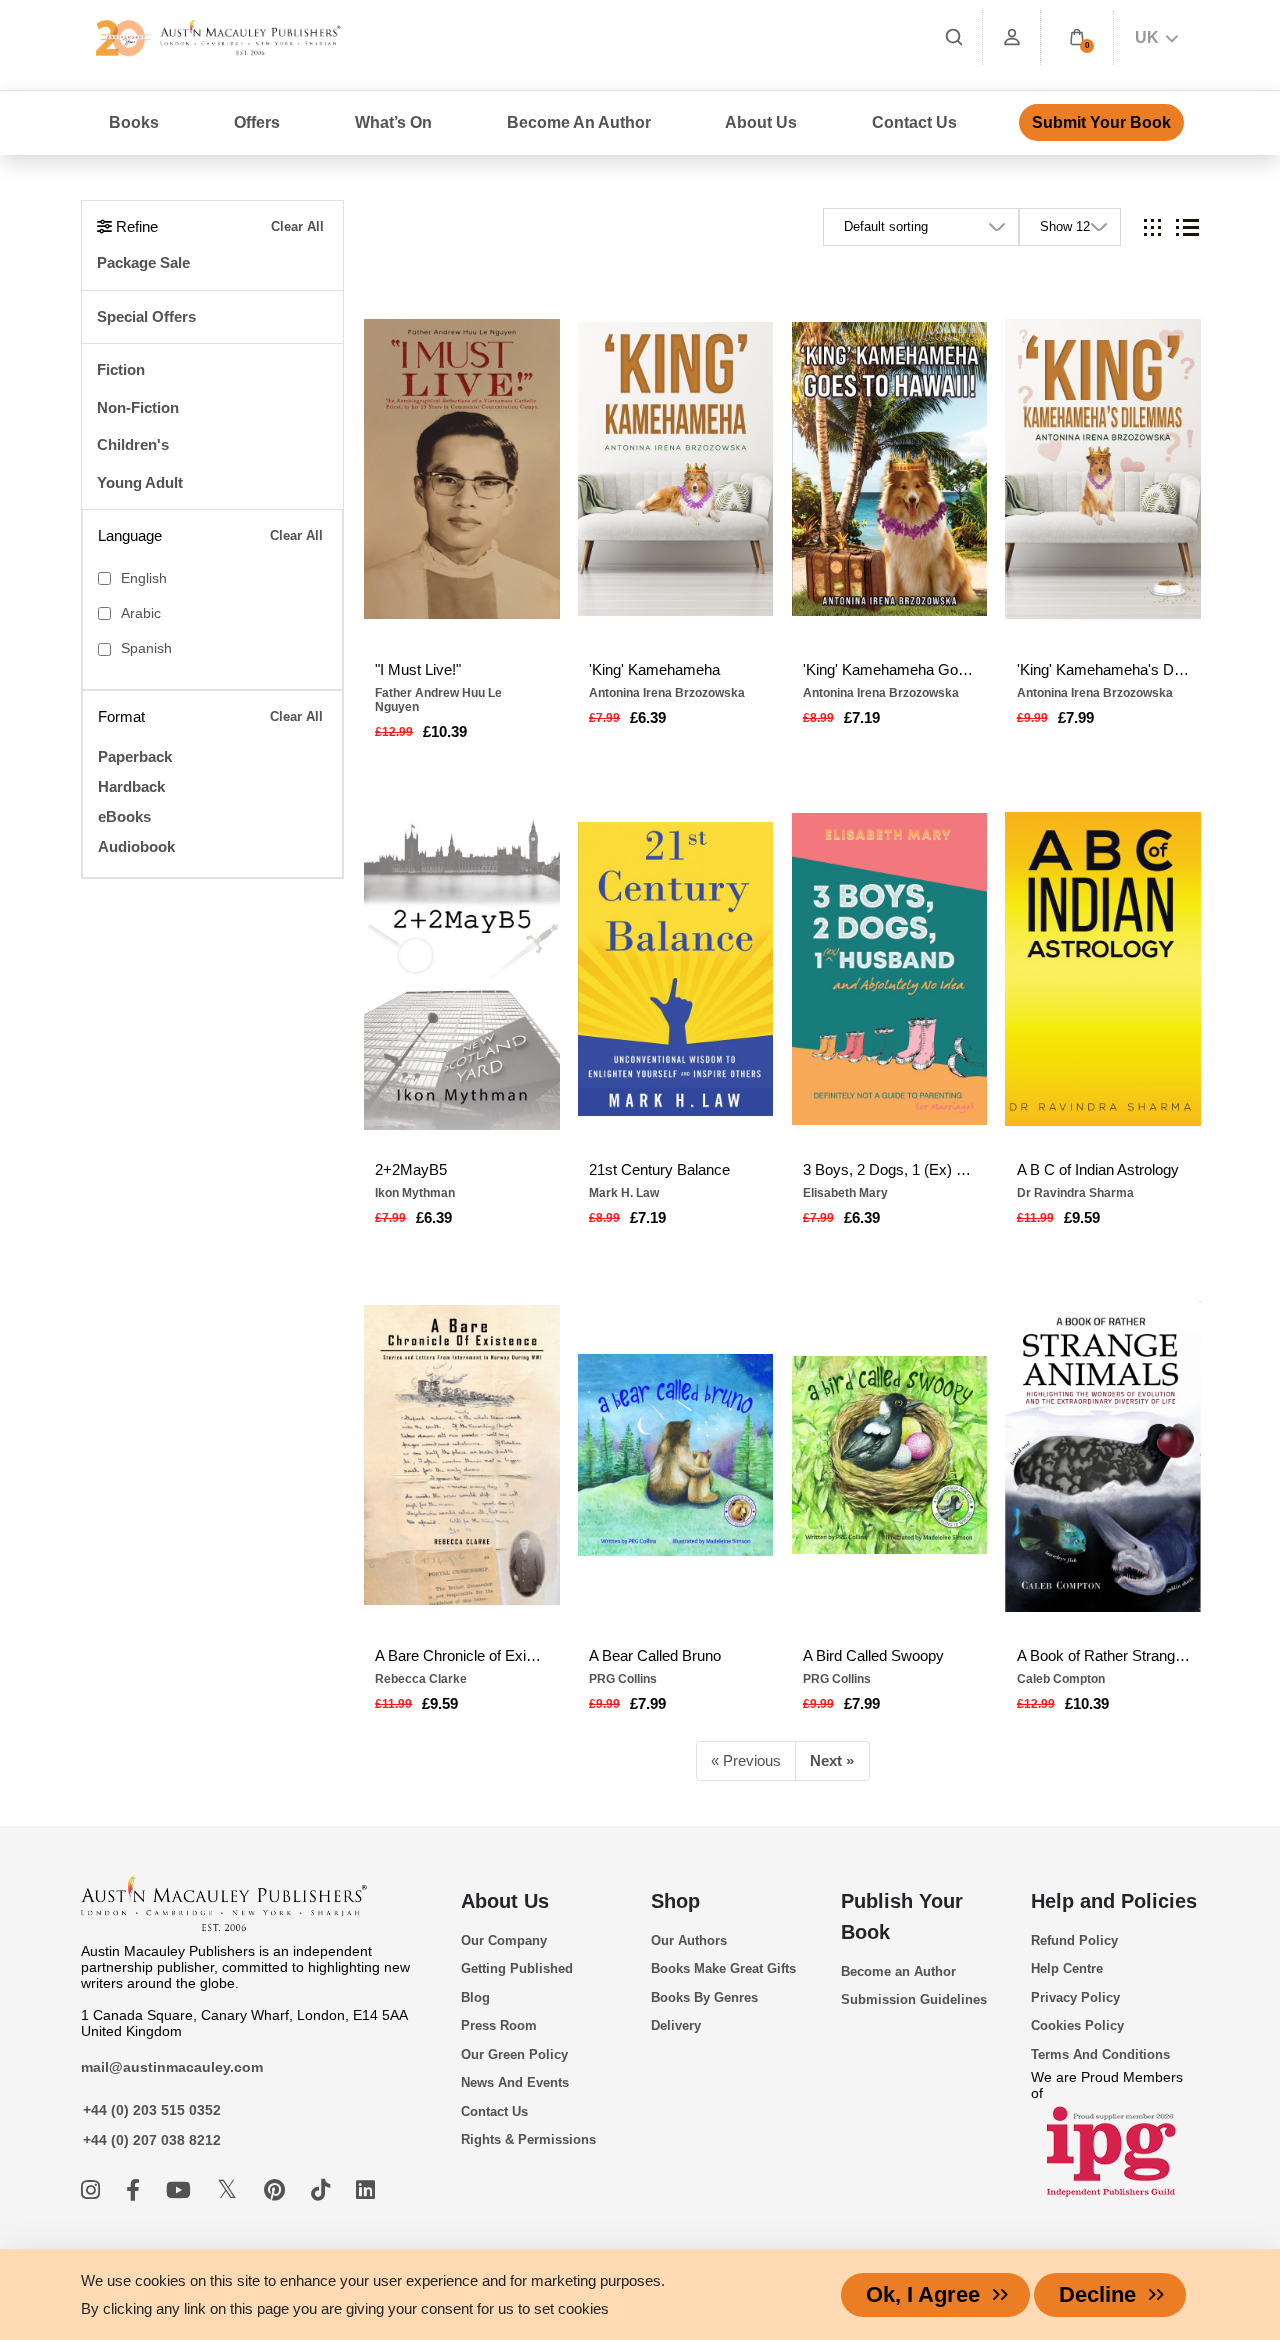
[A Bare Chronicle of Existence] (462, 1455)
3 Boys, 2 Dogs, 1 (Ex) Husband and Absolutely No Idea (889, 1169)
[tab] (1152, 227)
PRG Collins (623, 1679)
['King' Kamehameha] (676, 469)
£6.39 (648, 717)
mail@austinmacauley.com (172, 2067)
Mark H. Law (624, 1193)
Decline (1097, 2294)
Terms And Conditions (1100, 2054)
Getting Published (517, 1968)
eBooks (124, 816)
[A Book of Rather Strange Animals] (1103, 1455)
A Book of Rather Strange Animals (1103, 1655)
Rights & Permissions (528, 2139)
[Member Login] (1012, 37)
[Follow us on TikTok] (323, 2190)
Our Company (504, 1940)
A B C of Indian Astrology (1098, 1169)
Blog (475, 1997)
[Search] (954, 37)
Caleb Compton (1061, 1679)
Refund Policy (1074, 1940)
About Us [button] (761, 122)
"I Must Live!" (418, 669)
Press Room (499, 2025)
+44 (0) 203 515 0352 (152, 2110)
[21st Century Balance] (676, 969)
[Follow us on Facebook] (136, 2190)
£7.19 (862, 717)
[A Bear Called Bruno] (676, 1455)
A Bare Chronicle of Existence (461, 1655)
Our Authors (689, 1940)
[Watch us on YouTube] (181, 2190)
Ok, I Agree (923, 2294)
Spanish (146, 648)
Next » (832, 1760)
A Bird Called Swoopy (873, 1655)
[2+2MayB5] (462, 969)
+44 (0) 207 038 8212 (152, 2140)
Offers (257, 122)
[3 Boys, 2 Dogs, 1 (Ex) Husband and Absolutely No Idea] (890, 969)
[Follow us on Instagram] (93, 2190)
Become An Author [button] (579, 122)
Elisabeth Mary (845, 1193)
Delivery (676, 2025)
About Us (505, 1901)
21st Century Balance (659, 1169)
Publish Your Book (902, 1916)
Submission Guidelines (914, 1999)
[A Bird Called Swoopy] (890, 1455)
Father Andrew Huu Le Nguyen (438, 700)
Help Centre (1067, 1968)
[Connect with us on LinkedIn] (365, 2190)
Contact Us (914, 122)
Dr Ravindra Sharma (1075, 1193)
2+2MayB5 (411, 1169)
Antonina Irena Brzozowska (667, 693)
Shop (675, 1901)
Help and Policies (1114, 1901)
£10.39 (445, 731)
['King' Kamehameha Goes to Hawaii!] (890, 469)
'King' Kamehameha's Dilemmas (1103, 669)
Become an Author (898, 1971)
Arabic (141, 613)
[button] (1077, 37)
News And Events (515, 2082)
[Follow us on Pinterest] (277, 2190)
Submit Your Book (1101, 122)
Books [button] (134, 122)
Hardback (131, 786)
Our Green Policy (514, 2054)
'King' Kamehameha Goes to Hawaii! (889, 669)
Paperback (135, 756)
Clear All (297, 226)
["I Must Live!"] (462, 469)
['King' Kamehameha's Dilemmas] (1103, 469)
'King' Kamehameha (654, 669)
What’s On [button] (393, 122)
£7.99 (1076, 717)
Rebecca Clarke (421, 1679)
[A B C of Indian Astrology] (1103, 969)
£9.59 (1082, 1217)
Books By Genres (704, 1997)
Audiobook (136, 846)
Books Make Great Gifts (723, 1968)
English (144, 578)
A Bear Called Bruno (655, 1655)
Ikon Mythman (415, 1193)
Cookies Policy (1077, 2025)
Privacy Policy (1075, 1997)
